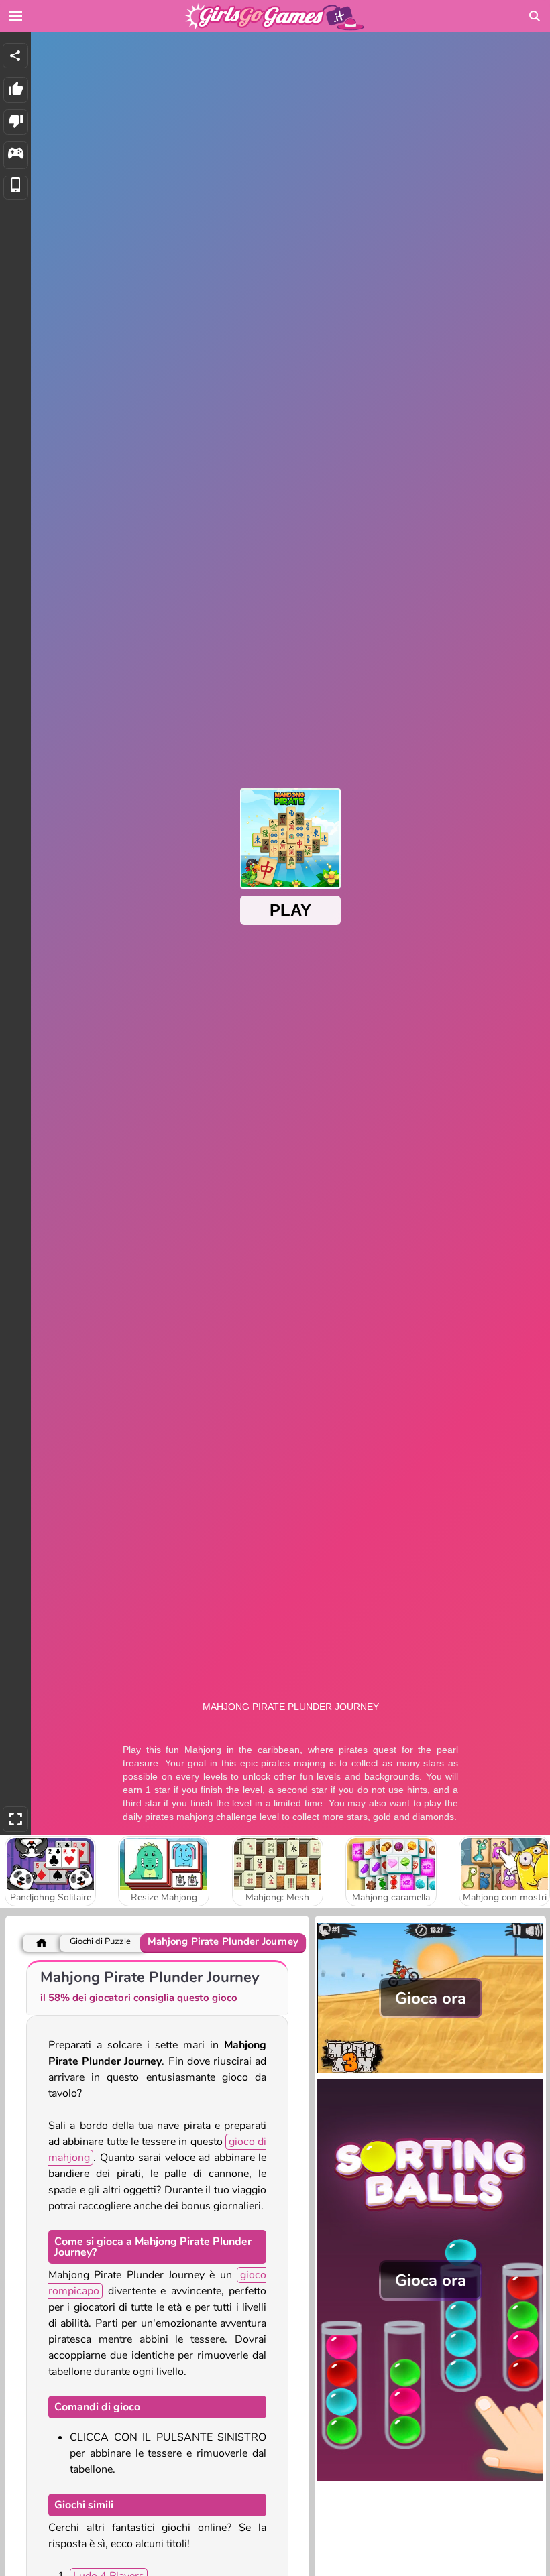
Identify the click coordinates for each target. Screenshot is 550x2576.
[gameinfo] (16, 155)
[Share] (15, 56)
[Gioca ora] (430, 2072)
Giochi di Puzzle (100, 1942)
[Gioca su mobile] (16, 188)
